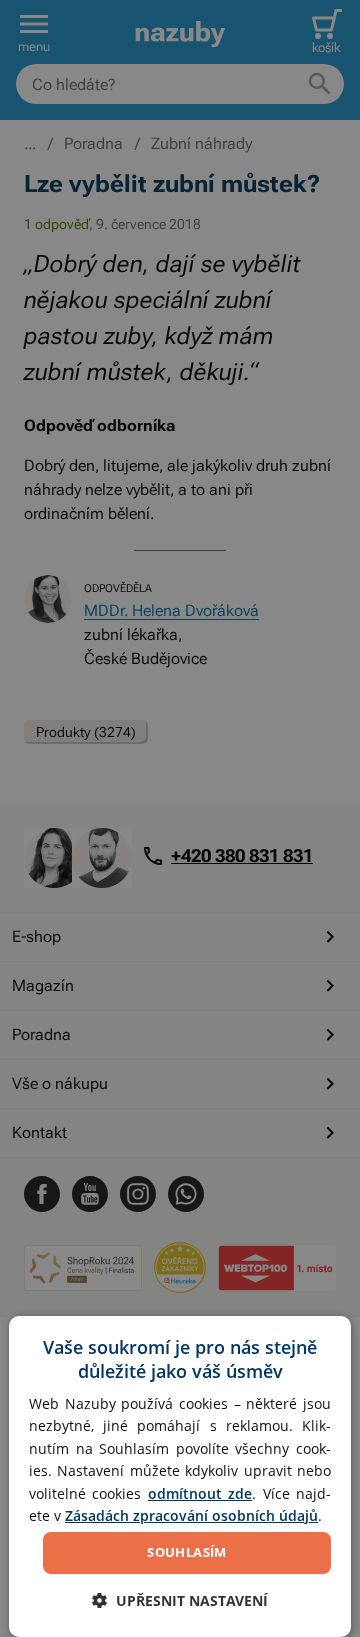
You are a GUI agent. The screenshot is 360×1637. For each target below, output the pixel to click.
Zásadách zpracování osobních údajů (191, 1515)
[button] (180, 1600)
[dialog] (180, 1476)
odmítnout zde (200, 1493)
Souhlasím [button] (187, 1552)
